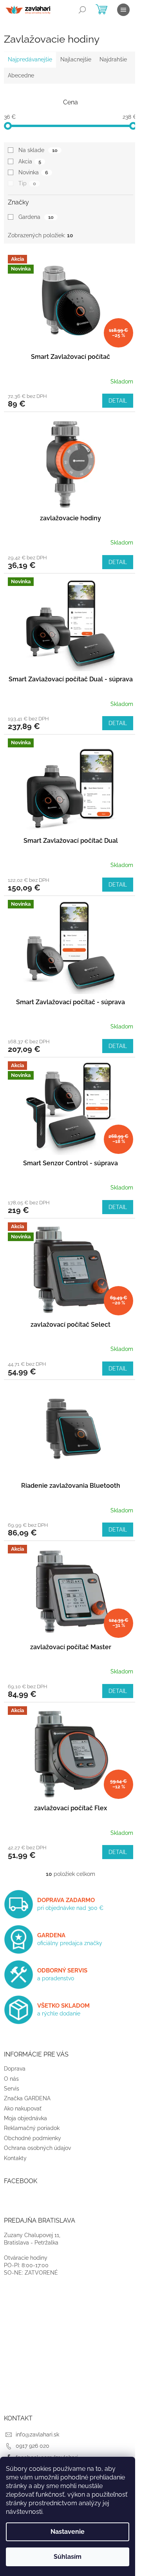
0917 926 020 (33, 2446)
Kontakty (15, 2158)
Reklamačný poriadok (32, 2128)
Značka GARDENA (27, 2098)
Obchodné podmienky (33, 2138)
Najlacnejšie (76, 59)
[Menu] (123, 10)
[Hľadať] (82, 10)
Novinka (33, 172)
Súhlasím (68, 2557)
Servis (12, 2089)
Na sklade (38, 150)
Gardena (36, 217)
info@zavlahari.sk (37, 2434)
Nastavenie (68, 2532)
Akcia (30, 161)
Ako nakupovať (23, 2108)
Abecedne (21, 75)
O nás (11, 2079)
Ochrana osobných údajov (37, 2148)
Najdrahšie (113, 59)
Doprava (15, 2069)
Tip (27, 183)
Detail (118, 401)
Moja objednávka (25, 2118)
